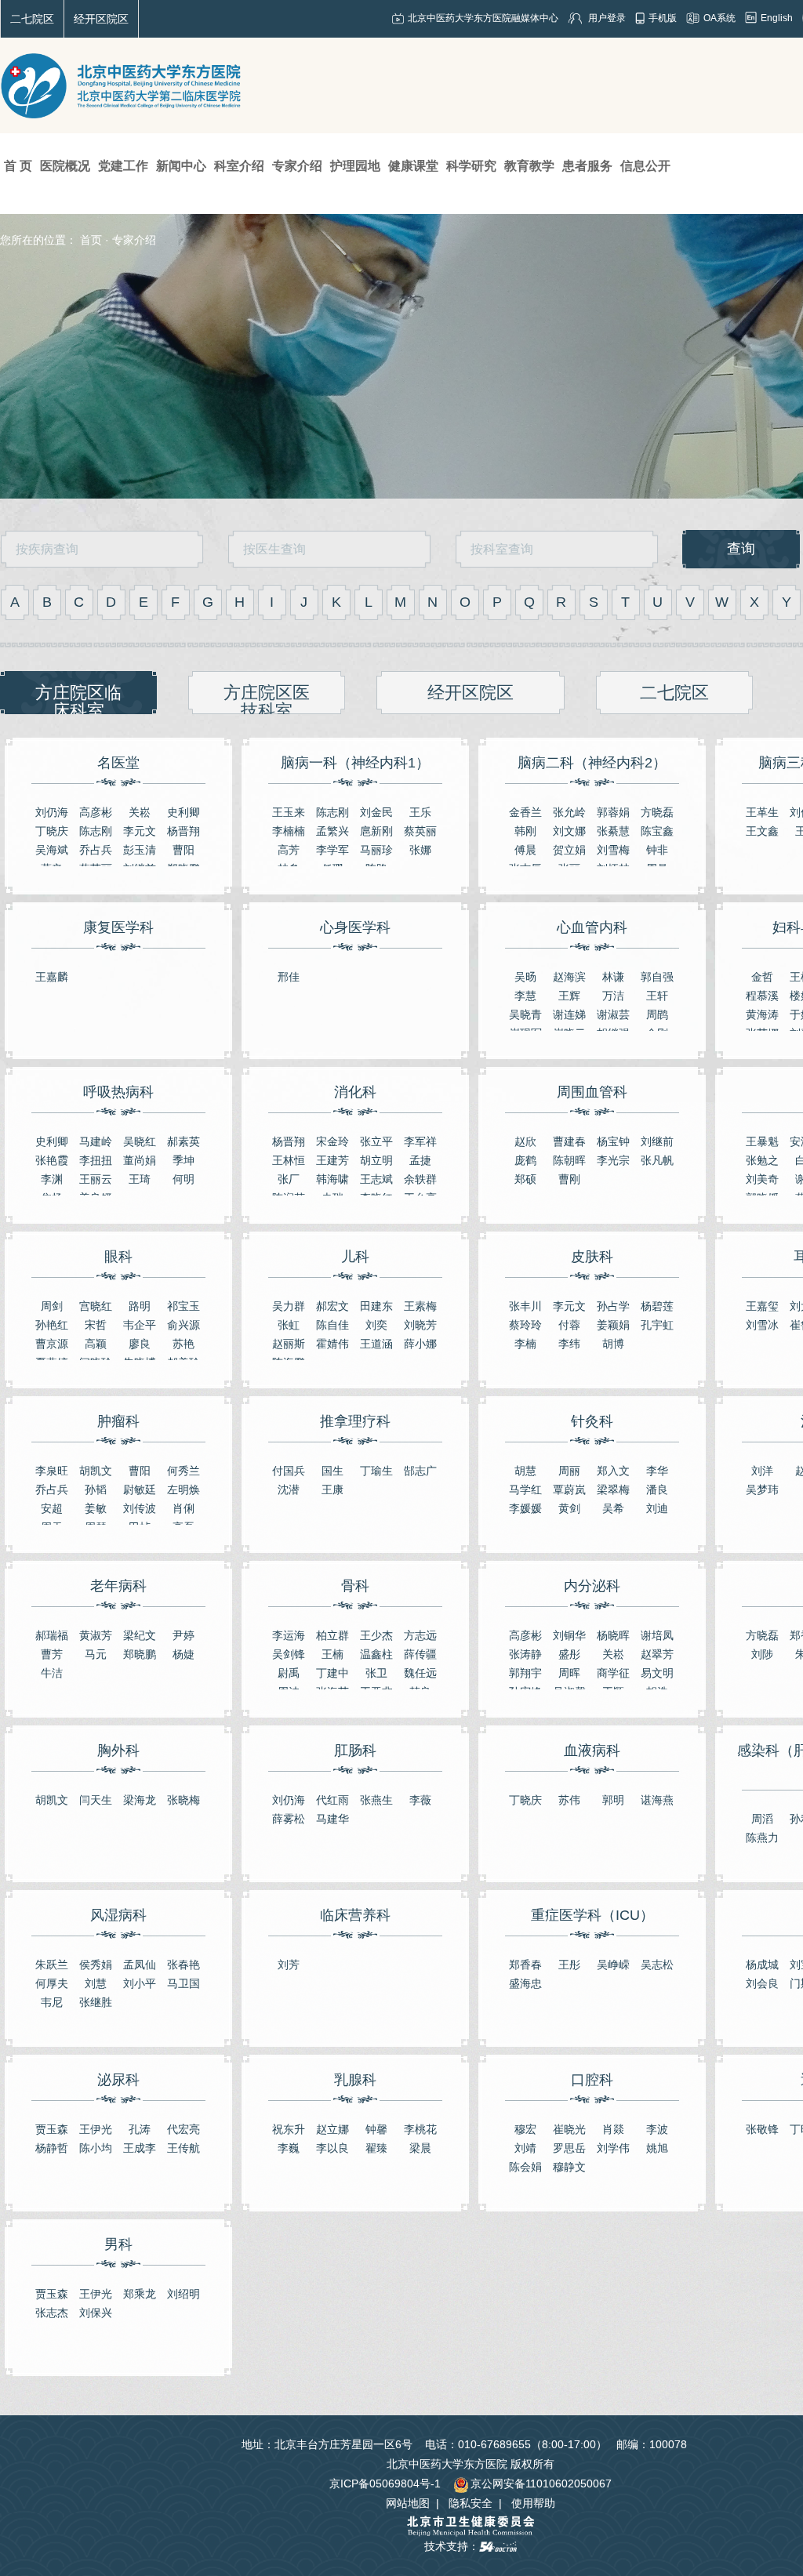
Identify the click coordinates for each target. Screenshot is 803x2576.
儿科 (355, 1257)
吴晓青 (525, 1014)
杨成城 (762, 1965)
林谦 (613, 977)
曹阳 (183, 850)
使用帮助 (533, 2503)
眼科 (118, 1257)
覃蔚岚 (569, 1489)
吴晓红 (140, 1141)
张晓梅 (183, 1800)
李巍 (289, 2148)
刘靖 (525, 2148)
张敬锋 (762, 2129)
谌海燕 (657, 1800)
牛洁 (52, 1673)
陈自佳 (332, 1325)
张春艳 (183, 1965)
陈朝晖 (569, 1160)
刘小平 (140, 1983)
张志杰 (52, 2313)
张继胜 (96, 2002)
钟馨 (376, 2129)
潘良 (657, 1489)
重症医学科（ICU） (592, 1915)
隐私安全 (471, 2503)
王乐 (420, 812)
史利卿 (183, 812)
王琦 (140, 1179)
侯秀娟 (96, 1965)
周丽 (569, 1471)
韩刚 (525, 831)
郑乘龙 (140, 2294)
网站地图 (408, 2503)
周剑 (52, 1306)
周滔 (762, 1819)
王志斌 (376, 1179)
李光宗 (613, 1160)
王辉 (569, 996)
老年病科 (118, 1586)
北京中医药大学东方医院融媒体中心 (483, 18)
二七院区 (32, 19)
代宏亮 (183, 2129)
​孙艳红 (52, 1325)
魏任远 (420, 1673)
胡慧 (525, 1471)
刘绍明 (183, 2294)
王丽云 (96, 1179)
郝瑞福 (52, 1635)
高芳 (289, 850)
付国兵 (289, 1471)
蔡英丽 (420, 831)
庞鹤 (525, 1160)
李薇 (420, 1800)
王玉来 (289, 812)
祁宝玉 (183, 1306)
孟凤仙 (140, 1965)
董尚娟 (140, 1160)
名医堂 (118, 763)
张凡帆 (657, 1160)
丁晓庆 (52, 831)
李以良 (332, 2148)
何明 (183, 1179)
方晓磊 (657, 812)
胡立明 (376, 1160)
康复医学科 (118, 927)
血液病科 (592, 1751)
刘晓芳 (420, 1325)
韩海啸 (332, 1179)
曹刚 (569, 1179)
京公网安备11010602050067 (541, 2483)
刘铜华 (569, 1635)
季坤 (183, 1160)
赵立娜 (332, 2129)
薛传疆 (420, 1654)
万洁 (613, 996)
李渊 (52, 1179)
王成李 (140, 2148)
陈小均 (96, 2148)
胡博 (613, 1344)
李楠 (525, 1344)
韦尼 (52, 2002)
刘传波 (140, 1508)
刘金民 (376, 812)
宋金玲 (332, 1141)
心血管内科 (592, 927)
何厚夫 (52, 1983)
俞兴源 (183, 1325)
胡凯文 (96, 1471)
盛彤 (569, 1654)
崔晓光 (569, 2129)
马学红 (525, 1489)
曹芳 (52, 1654)
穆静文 (569, 2167)
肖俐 (183, 1508)
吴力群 (289, 1306)
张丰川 (525, 1306)
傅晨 (525, 850)
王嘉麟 (52, 977)
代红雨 (332, 1800)
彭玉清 (140, 850)
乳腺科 (355, 2080)
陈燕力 (762, 1838)
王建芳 (332, 1160)
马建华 (332, 1819)
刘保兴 (96, 2313)
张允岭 (569, 812)
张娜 (420, 850)
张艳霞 (52, 1160)
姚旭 (657, 2148)
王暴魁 (762, 1141)
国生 (332, 1471)
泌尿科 (118, 2080)
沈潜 (289, 1489)
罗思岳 (569, 2148)
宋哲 (96, 1325)
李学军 (332, 850)
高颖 (96, 1344)
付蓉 (569, 1325)
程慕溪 (762, 996)
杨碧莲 (657, 1306)
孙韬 (96, 1489)
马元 (96, 1654)
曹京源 (52, 1344)
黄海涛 (762, 1014)
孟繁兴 (332, 831)
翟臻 (376, 2148)
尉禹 (289, 1673)
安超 (52, 1508)
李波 (657, 2129)
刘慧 (96, 1983)
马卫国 (183, 1983)
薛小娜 (420, 1344)
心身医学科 (355, 927)
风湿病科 (118, 1915)
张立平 (376, 1141)
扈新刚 (376, 831)
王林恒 (289, 1160)
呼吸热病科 (118, 1092)
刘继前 (657, 1141)
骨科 (355, 1586)
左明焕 (183, 1489)
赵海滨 (569, 977)
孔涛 (140, 2129)
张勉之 (762, 1160)
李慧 (525, 996)
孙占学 (613, 1306)
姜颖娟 (613, 1325)
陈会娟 (525, 2167)
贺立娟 (569, 850)
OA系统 (719, 18)
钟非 (657, 850)
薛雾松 (289, 1819)
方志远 (420, 1635)
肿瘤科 (118, 1421)
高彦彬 (96, 812)
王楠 (332, 1654)
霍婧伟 (332, 1344)
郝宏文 (332, 1306)
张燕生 (376, 1800)
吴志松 (657, 1965)
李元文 (140, 831)
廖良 (140, 1344)
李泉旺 (52, 1471)
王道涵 (376, 1344)
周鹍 (657, 1014)
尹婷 (183, 1635)
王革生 (762, 812)
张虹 (289, 1325)
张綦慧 (613, 831)
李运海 (289, 1635)
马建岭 (96, 1141)
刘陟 (762, 1654)
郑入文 (613, 1471)
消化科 (355, 1092)
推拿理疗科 (355, 1421)
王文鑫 (762, 831)
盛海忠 (525, 1983)
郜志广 (420, 1471)
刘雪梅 (613, 850)
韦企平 (140, 1325)
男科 (118, 2244)
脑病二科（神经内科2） (592, 763)
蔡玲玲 (525, 1325)
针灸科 (592, 1421)
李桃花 (420, 2129)
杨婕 (183, 1654)
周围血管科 (592, 1092)
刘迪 (657, 1508)
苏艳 (183, 1344)
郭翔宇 (525, 1673)
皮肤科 (592, 1257)
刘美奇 (762, 1179)
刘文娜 (569, 831)
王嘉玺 (762, 1306)
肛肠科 (355, 1751)
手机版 (663, 18)
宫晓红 (96, 1306)
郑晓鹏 (140, 1654)
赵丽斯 (289, 1344)
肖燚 (613, 2129)
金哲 (762, 977)
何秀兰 (183, 1471)
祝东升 (289, 2129)
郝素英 (183, 1141)
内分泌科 (592, 1586)
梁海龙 (140, 1800)
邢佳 (289, 977)
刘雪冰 (762, 1325)
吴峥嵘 (613, 1965)
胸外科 (118, 1751)
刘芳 (289, 1965)
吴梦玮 (762, 1489)
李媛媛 (525, 1508)
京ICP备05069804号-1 (385, 2483)
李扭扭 (96, 1160)
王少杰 (376, 1635)
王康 (332, 1489)
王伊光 (96, 2129)
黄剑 (569, 1508)
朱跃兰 (52, 1965)
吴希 (613, 1508)
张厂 (289, 1179)
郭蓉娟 (613, 812)
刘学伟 (613, 2148)
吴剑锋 (289, 1654)
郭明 (613, 1800)
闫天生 (96, 1800)
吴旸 (525, 977)
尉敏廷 (140, 1489)
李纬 (569, 1344)
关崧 (140, 812)
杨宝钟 (613, 1141)
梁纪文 (140, 1635)
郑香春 (525, 1965)
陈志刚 (96, 831)
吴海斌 (52, 850)
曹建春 (569, 1141)
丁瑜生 (376, 1471)
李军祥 (420, 1141)
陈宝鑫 (657, 831)
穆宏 (525, 2129)
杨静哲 (52, 2148)
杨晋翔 (183, 831)
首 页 (18, 166)
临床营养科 (355, 1915)
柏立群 (332, 1635)
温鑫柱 (376, 1654)
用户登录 (607, 18)
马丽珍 (376, 850)
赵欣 (525, 1141)
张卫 (376, 1673)
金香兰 (525, 812)
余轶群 (420, 1179)
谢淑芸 (613, 1014)
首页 (91, 240)
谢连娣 (569, 1014)
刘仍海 (52, 812)
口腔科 (592, 2080)
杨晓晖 (613, 1635)
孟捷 (420, 1160)
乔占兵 (96, 850)
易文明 (657, 1673)
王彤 (569, 1965)
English (777, 18)
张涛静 (525, 1654)
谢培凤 (657, 1635)
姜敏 (96, 1508)
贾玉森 (52, 2129)
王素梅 (420, 1306)
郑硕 (525, 1179)
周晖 (569, 1673)
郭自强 (657, 977)
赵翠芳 (657, 1654)
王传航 (183, 2148)
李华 (657, 1471)
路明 (140, 1306)
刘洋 (762, 1471)
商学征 (613, 1673)
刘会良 (762, 1983)
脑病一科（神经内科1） (355, 763)
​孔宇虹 (657, 1325)
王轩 (657, 996)
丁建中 (332, 1673)
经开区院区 (101, 19)
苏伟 (569, 1800)
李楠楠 (289, 831)
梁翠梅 (613, 1489)
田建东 (376, 1306)
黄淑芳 (96, 1635)
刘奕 (376, 1325)
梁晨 (420, 2148)
